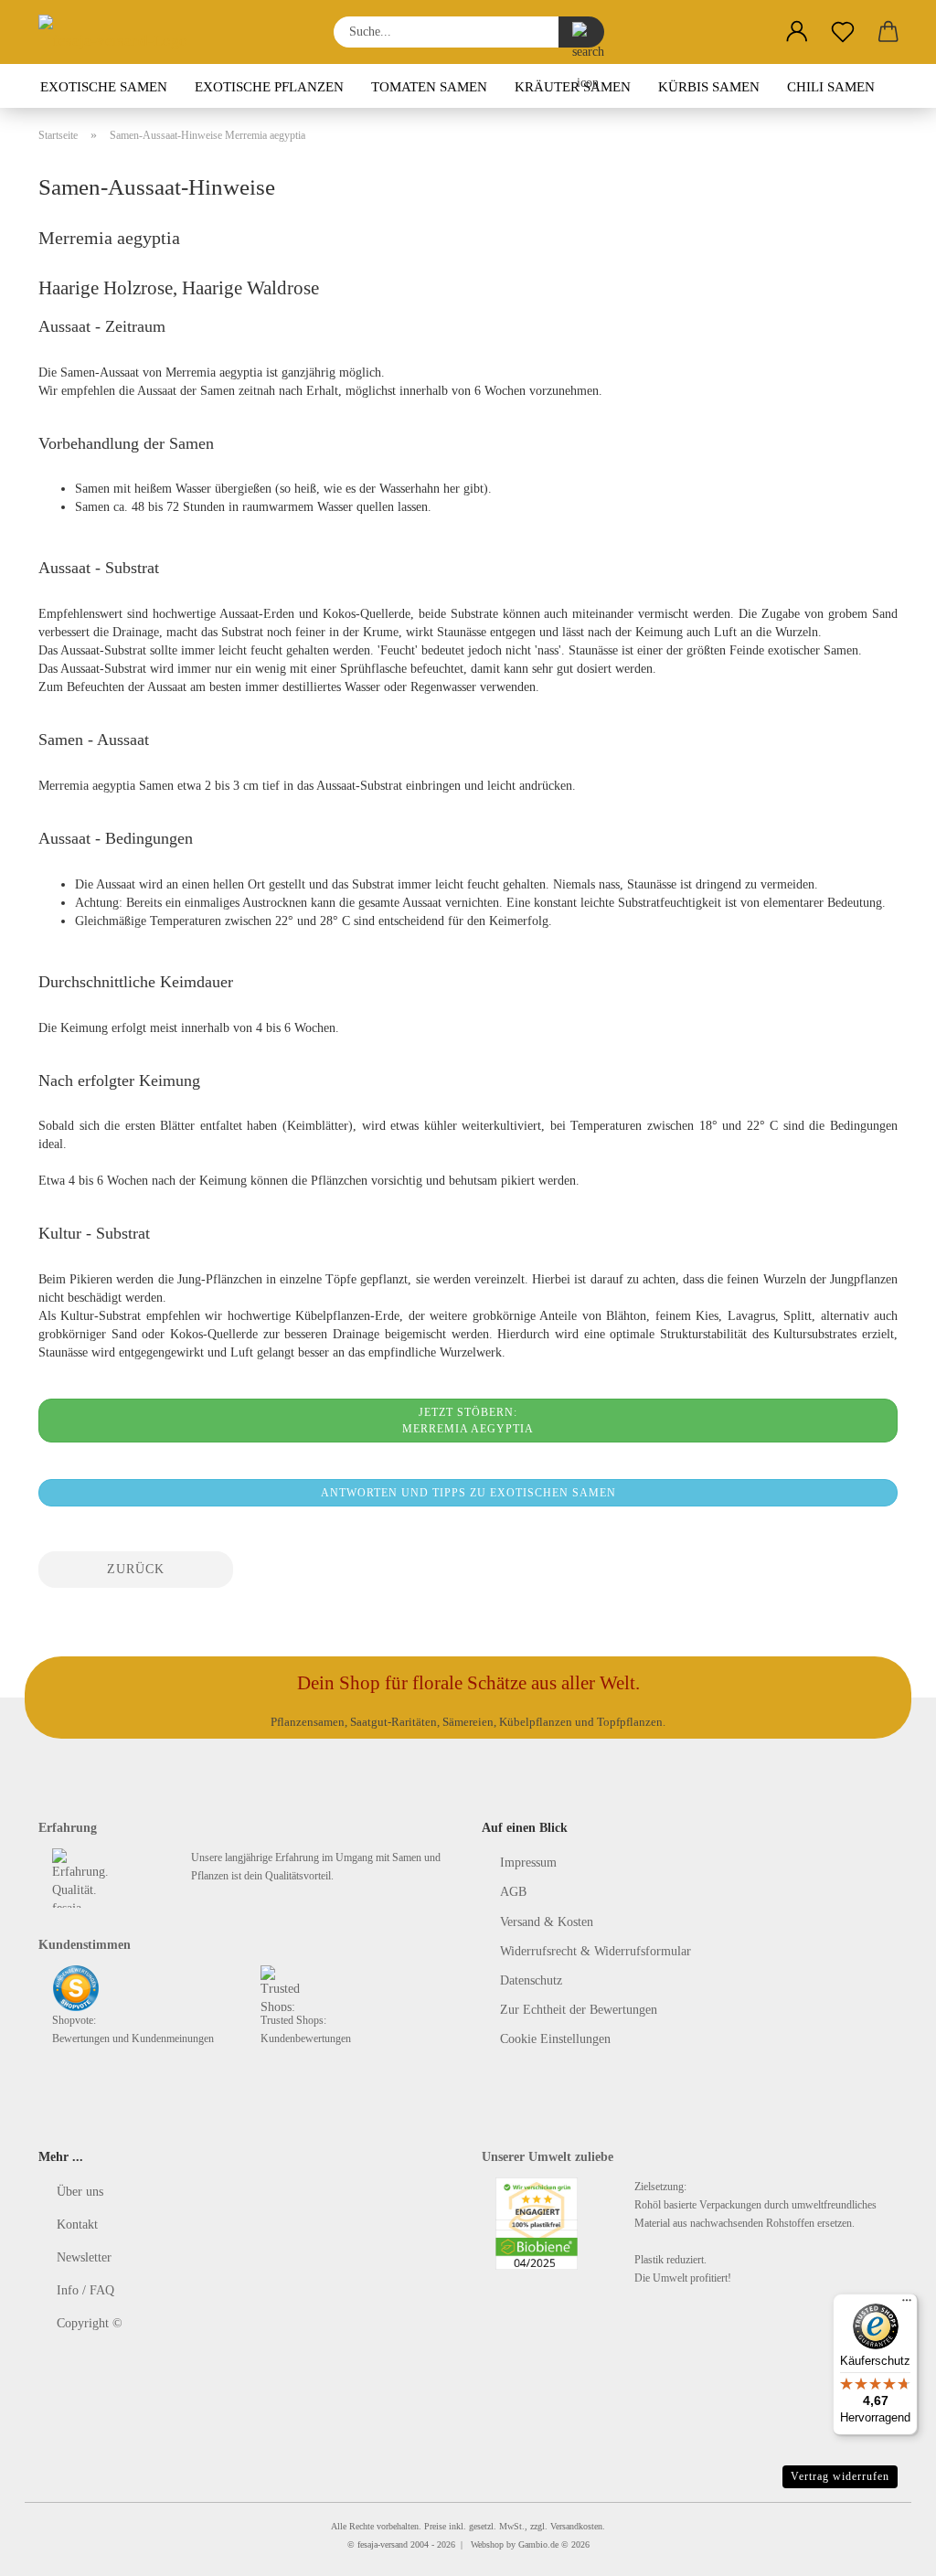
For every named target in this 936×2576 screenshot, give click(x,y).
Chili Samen (831, 87)
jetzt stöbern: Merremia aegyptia (468, 1421)
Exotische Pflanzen (269, 87)
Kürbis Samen (709, 87)
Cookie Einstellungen (555, 2039)
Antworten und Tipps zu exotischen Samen (468, 1493)
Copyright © (90, 2323)
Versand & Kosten (547, 1922)
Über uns (80, 2192)
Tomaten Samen (429, 87)
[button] (797, 32)
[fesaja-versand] (120, 32)
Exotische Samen (104, 87)
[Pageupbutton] (886, 2549)
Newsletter (84, 2257)
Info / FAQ (85, 2290)
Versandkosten (576, 2526)
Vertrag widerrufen (840, 2476)
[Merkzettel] (843, 32)
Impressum (528, 1863)
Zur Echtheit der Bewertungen (579, 2010)
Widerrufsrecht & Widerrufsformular (596, 1951)
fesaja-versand (383, 2544)
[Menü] (907, 2305)
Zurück (136, 1569)
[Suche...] (581, 32)
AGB (513, 1892)
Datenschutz (531, 1980)
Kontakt (77, 2225)
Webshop (487, 2544)
